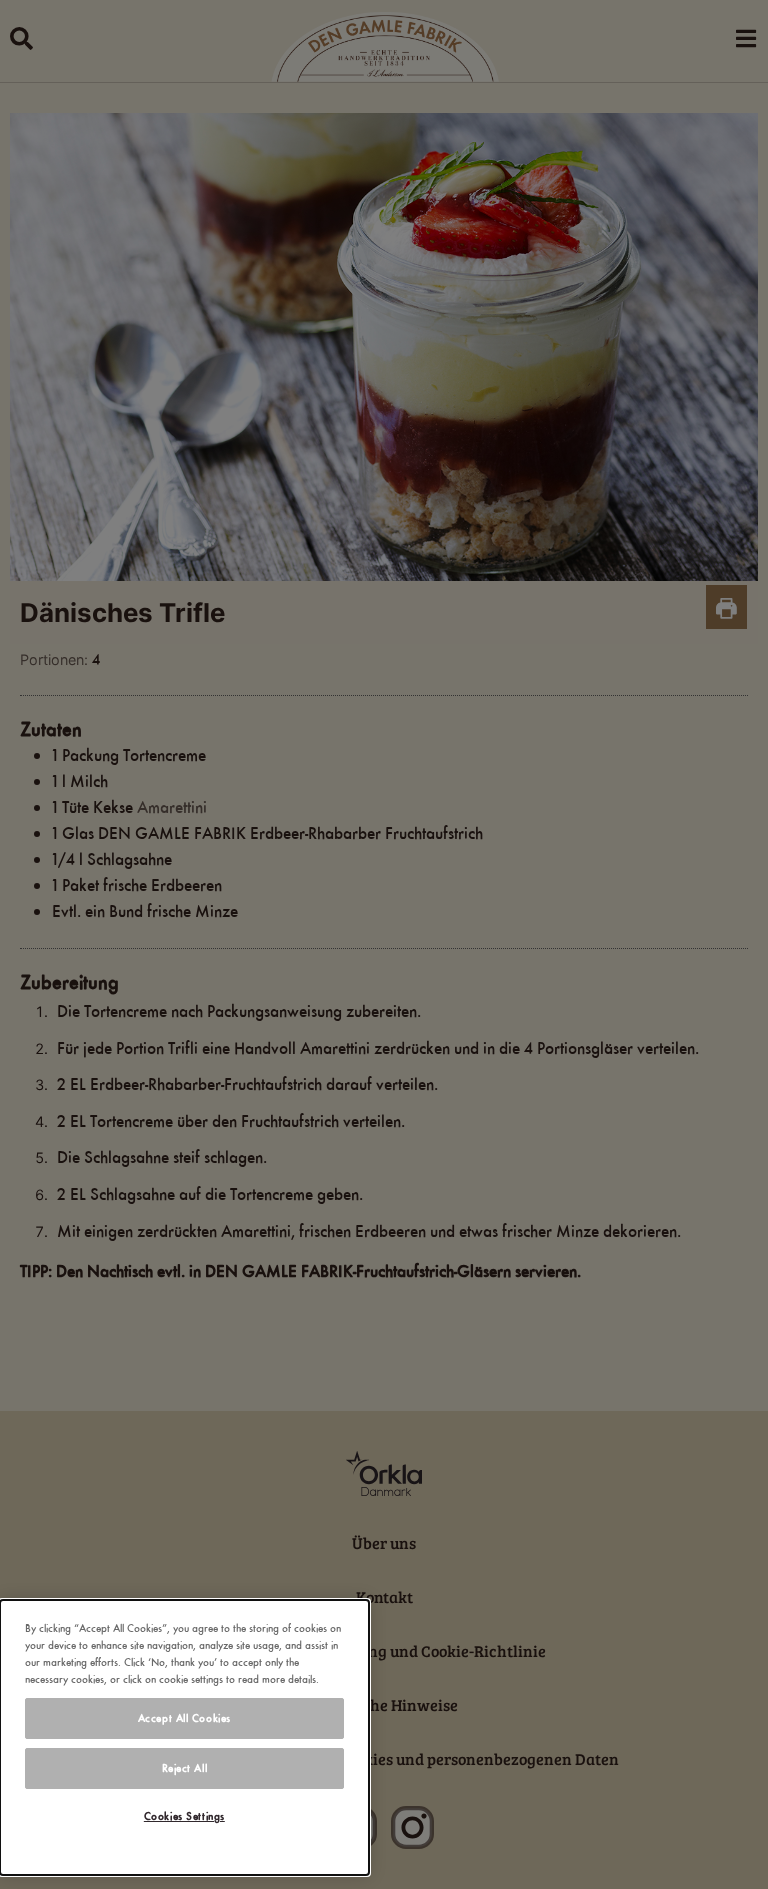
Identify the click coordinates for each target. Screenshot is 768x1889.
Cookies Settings (184, 1816)
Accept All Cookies (184, 1718)
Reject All (185, 1768)
